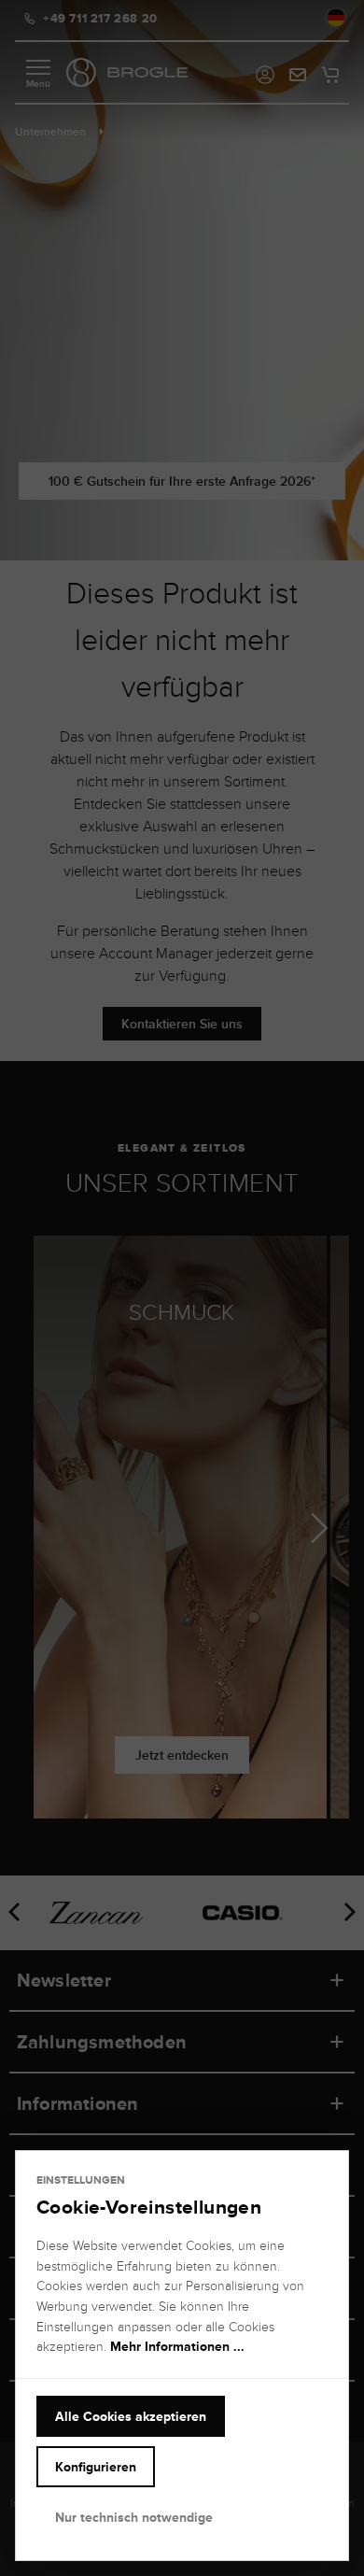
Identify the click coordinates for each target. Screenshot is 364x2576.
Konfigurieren (96, 2467)
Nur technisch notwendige (134, 2517)
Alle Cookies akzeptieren (131, 2416)
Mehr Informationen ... (177, 2346)
